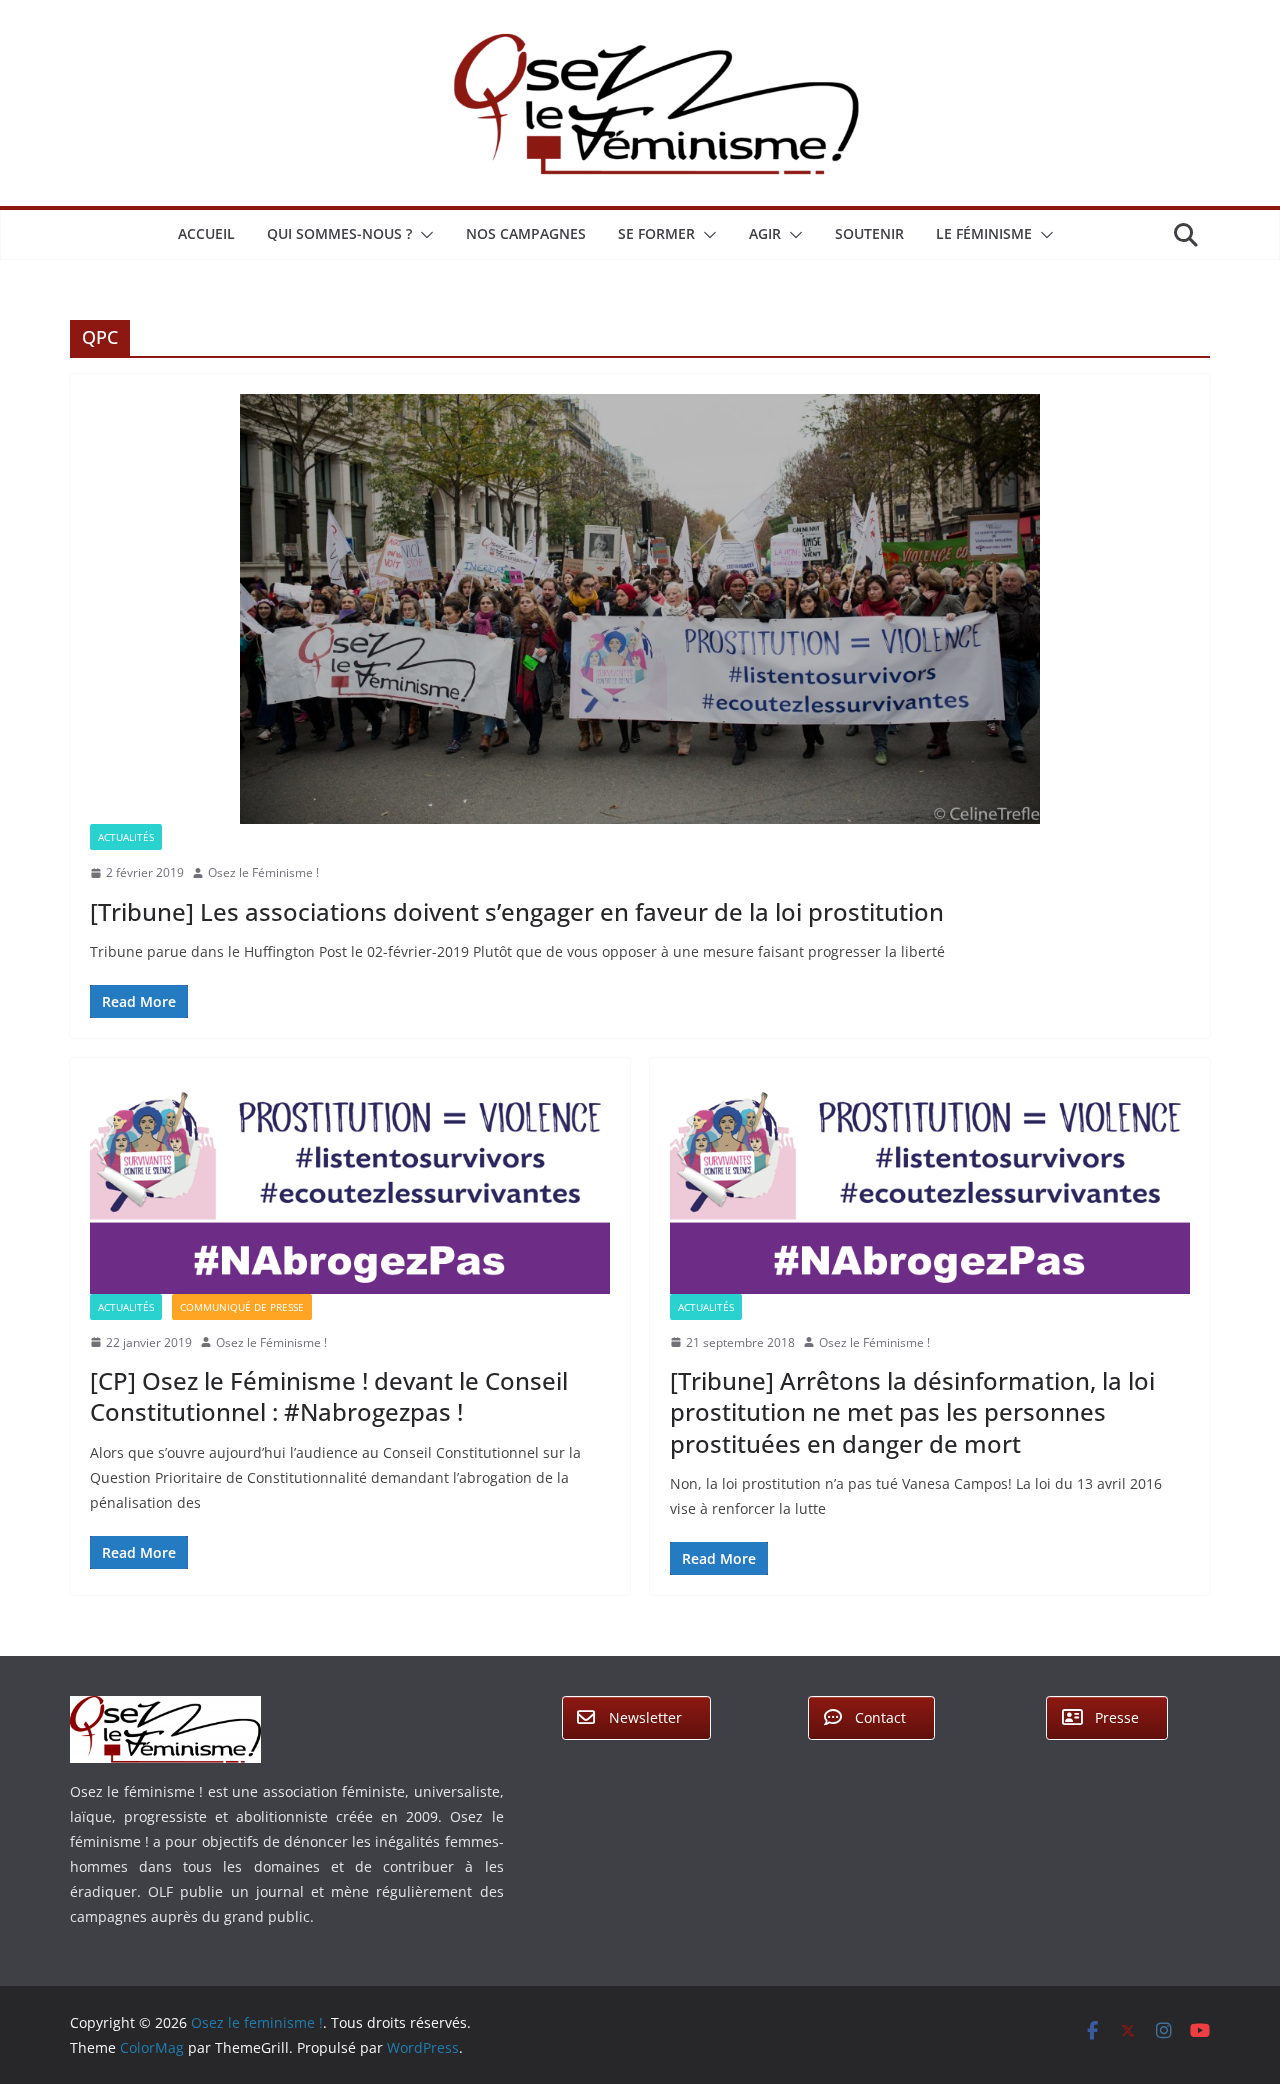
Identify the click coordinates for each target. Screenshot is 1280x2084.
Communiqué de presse (242, 1307)
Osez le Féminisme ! (263, 872)
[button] (423, 235)
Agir (765, 233)
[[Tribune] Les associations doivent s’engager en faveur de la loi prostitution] (640, 609)
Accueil (206, 233)
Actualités (126, 837)
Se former (656, 233)
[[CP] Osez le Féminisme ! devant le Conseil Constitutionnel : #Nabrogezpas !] (350, 1185)
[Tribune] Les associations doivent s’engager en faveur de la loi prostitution (517, 911)
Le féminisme (984, 233)
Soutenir (869, 233)
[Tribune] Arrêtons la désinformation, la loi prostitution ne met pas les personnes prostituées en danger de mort (912, 1411)
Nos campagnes (526, 233)
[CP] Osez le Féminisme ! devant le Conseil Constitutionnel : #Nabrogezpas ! (329, 1396)
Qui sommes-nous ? (339, 233)
